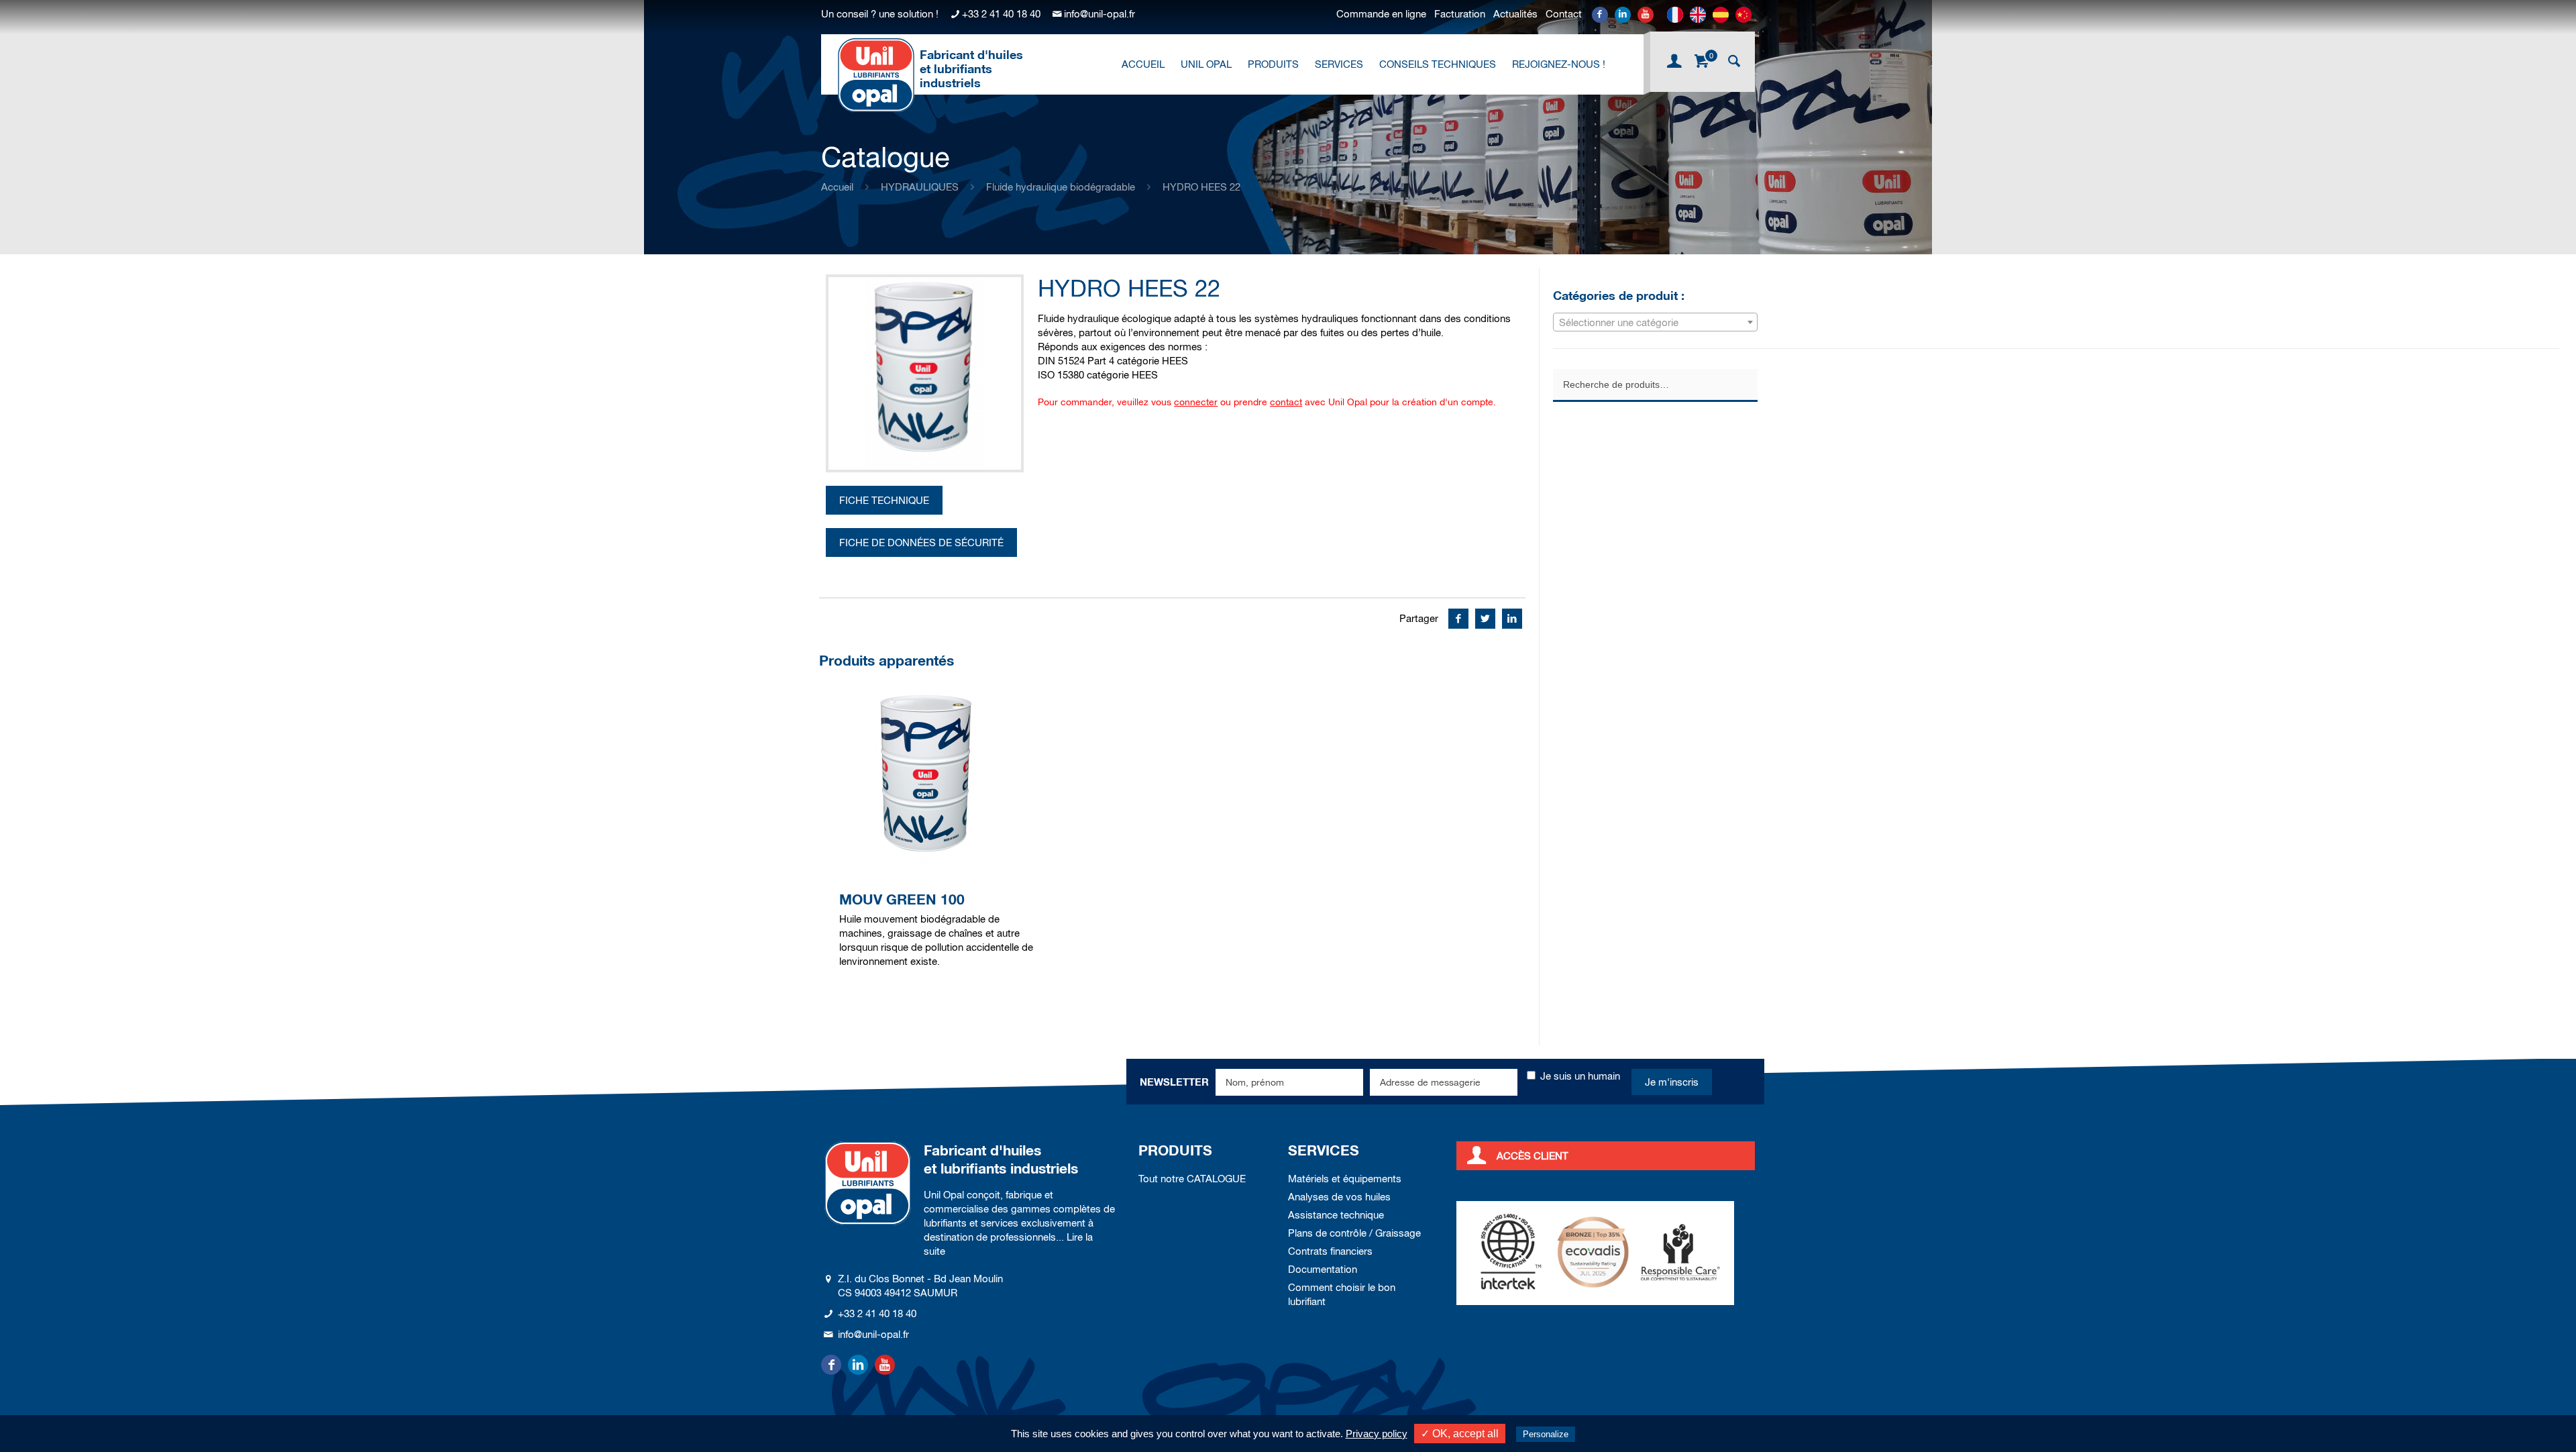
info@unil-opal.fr (1099, 14)
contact (1286, 402)
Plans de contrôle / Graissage (1354, 1233)
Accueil (837, 187)
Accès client (1533, 1156)
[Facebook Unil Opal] (1600, 15)
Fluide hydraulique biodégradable (1061, 187)
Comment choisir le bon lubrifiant (1342, 1294)
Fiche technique (884, 500)
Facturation (1460, 14)
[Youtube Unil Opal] (1646, 15)
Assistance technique (1336, 1215)
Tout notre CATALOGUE (1192, 1179)
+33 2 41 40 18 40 (1001, 14)
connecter (1196, 402)
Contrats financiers (1330, 1251)
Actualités (1515, 14)
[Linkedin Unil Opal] (1623, 15)
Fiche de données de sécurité (921, 542)
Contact (1564, 14)
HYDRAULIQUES (920, 187)
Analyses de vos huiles (1339, 1197)
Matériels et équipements (1345, 1179)
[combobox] (1655, 322)
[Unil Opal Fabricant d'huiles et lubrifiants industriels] (876, 74)
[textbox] (1655, 323)
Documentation (1323, 1269)
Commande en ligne (1381, 14)
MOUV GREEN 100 (902, 899)
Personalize (1546, 1434)
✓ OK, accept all (1460, 1434)
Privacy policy (1377, 1434)
